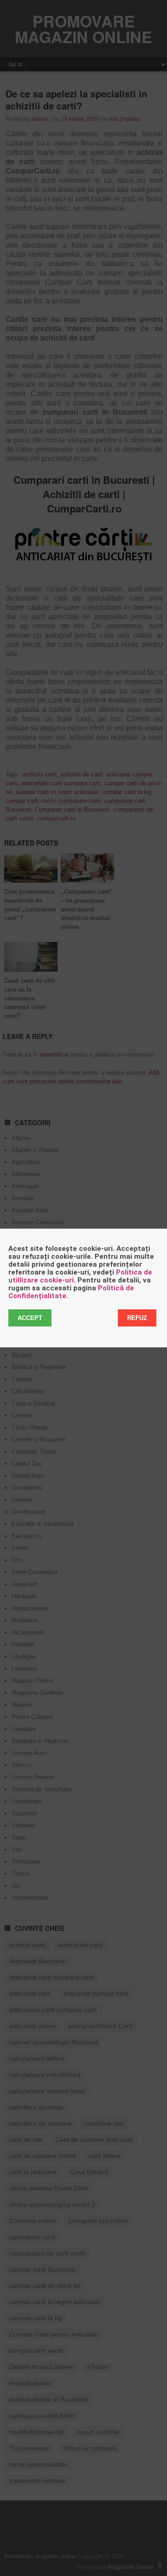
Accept (30, 1318)
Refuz (137, 1318)
